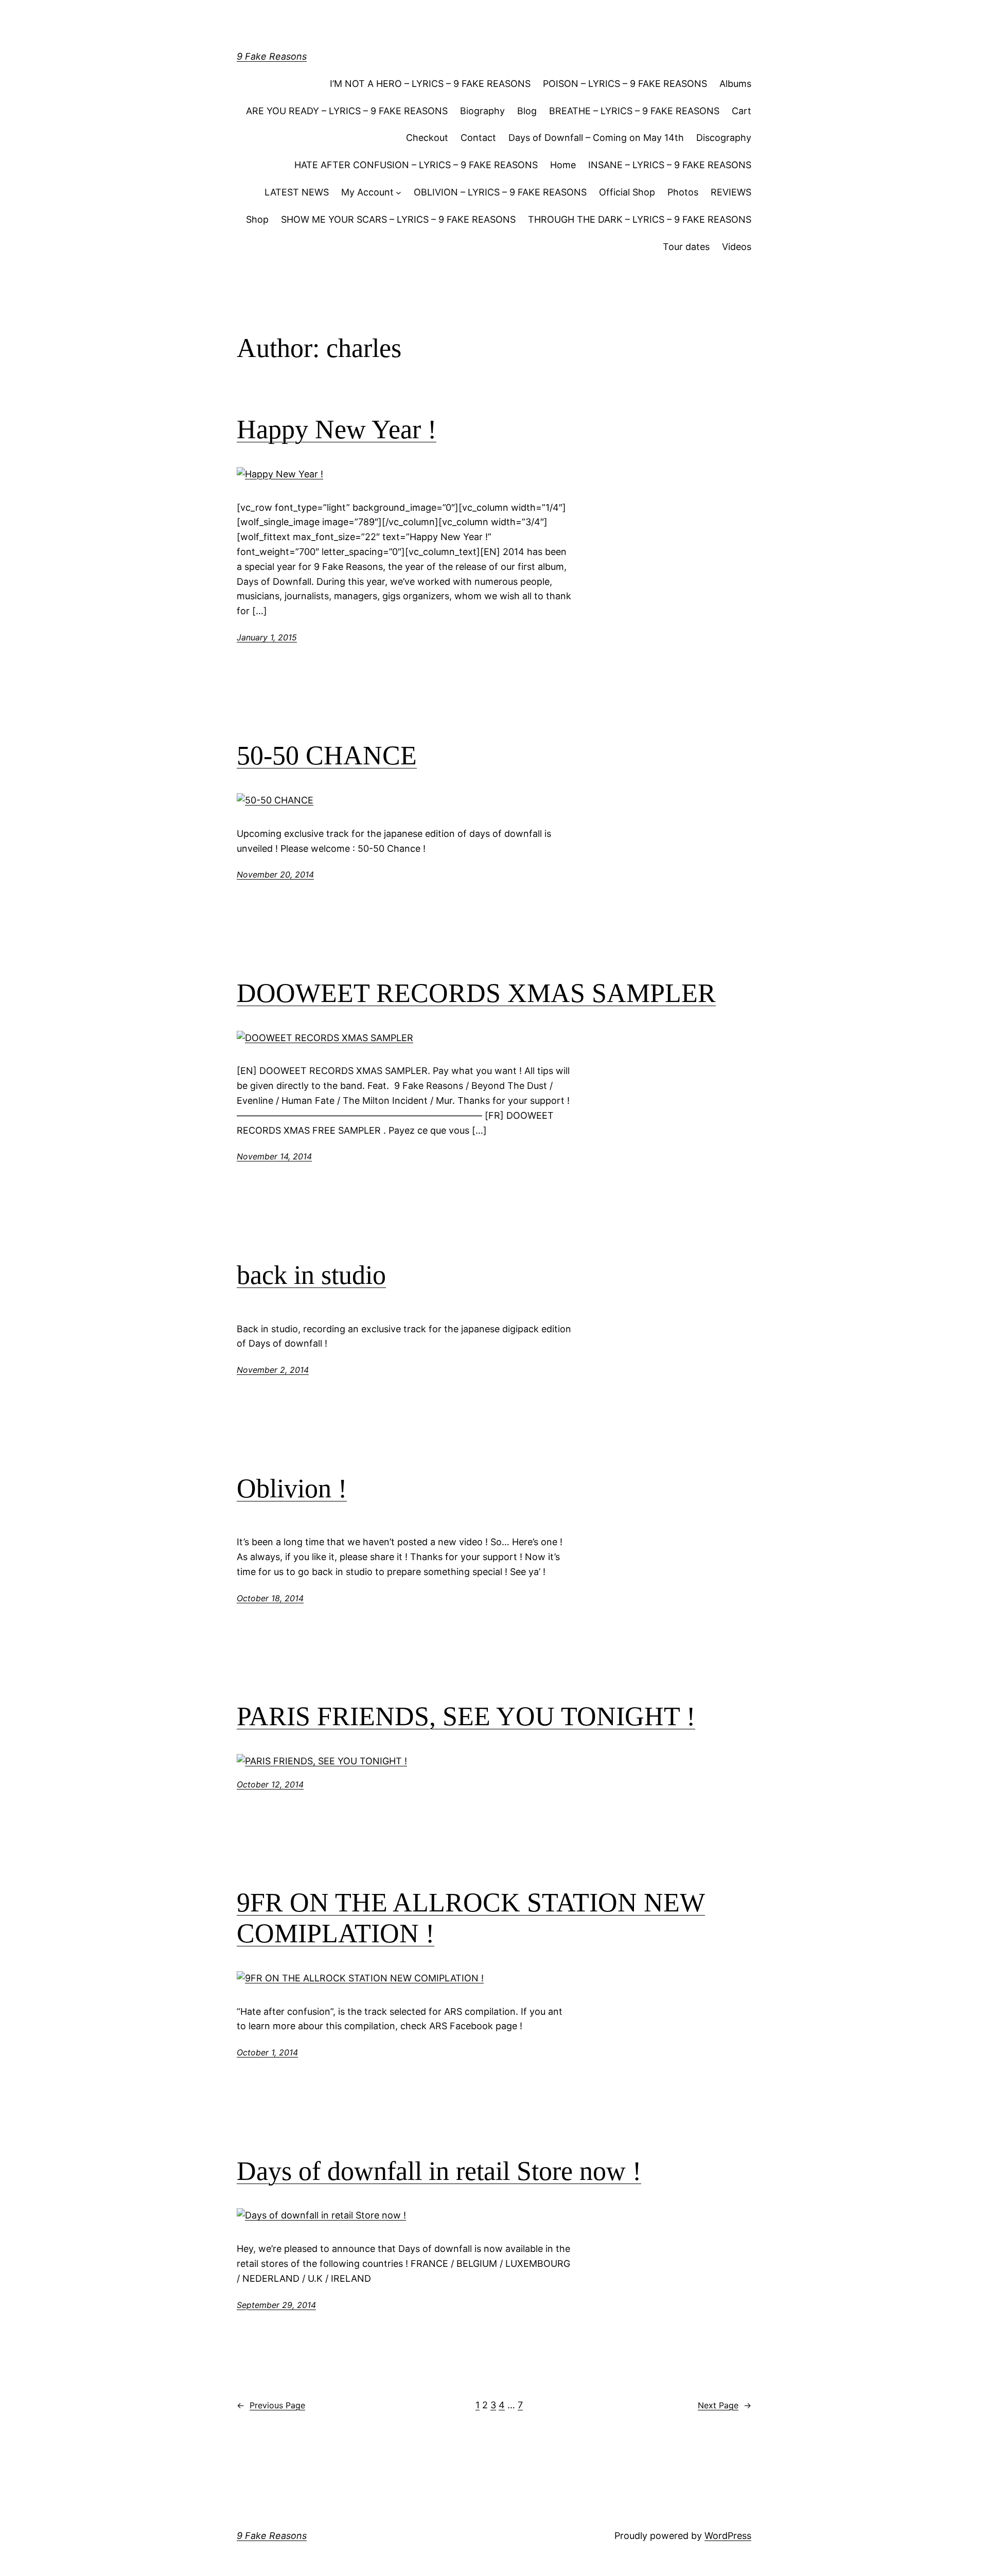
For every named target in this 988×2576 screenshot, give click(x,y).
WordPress (728, 2536)
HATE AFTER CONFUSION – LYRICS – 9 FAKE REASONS (416, 165)
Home (563, 165)
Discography (724, 138)
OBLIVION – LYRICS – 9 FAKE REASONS (500, 192)
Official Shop (627, 192)
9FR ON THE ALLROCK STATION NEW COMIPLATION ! (471, 1918)
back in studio (311, 1275)
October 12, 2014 (270, 1784)
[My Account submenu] (399, 193)
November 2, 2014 (273, 1370)
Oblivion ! (292, 1488)
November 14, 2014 (274, 1156)
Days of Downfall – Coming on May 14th (596, 138)
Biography (482, 111)
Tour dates (686, 247)
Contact (478, 138)
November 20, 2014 (275, 874)
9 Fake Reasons (272, 56)
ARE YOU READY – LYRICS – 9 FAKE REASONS (347, 111)
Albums (735, 84)
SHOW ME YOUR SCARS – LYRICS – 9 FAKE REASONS (398, 219)
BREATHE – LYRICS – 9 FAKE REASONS (634, 111)
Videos (737, 247)
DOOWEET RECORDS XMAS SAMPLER (476, 993)
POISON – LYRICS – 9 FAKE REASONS (625, 84)
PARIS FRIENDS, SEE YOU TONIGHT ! (466, 1716)
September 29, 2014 (276, 2305)
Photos (683, 192)
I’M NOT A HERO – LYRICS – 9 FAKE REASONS (430, 84)
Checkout (427, 138)
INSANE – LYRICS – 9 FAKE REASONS (670, 165)
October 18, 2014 (270, 1598)
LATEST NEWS (297, 192)
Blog (527, 111)
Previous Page (271, 2405)
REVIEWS (731, 192)
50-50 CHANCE (327, 755)
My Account (367, 192)
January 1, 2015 (267, 637)
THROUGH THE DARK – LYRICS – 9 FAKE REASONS (640, 219)
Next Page (725, 2405)
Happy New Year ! (337, 429)
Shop (257, 219)
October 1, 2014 (267, 2052)
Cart (742, 111)
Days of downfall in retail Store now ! (439, 2171)
